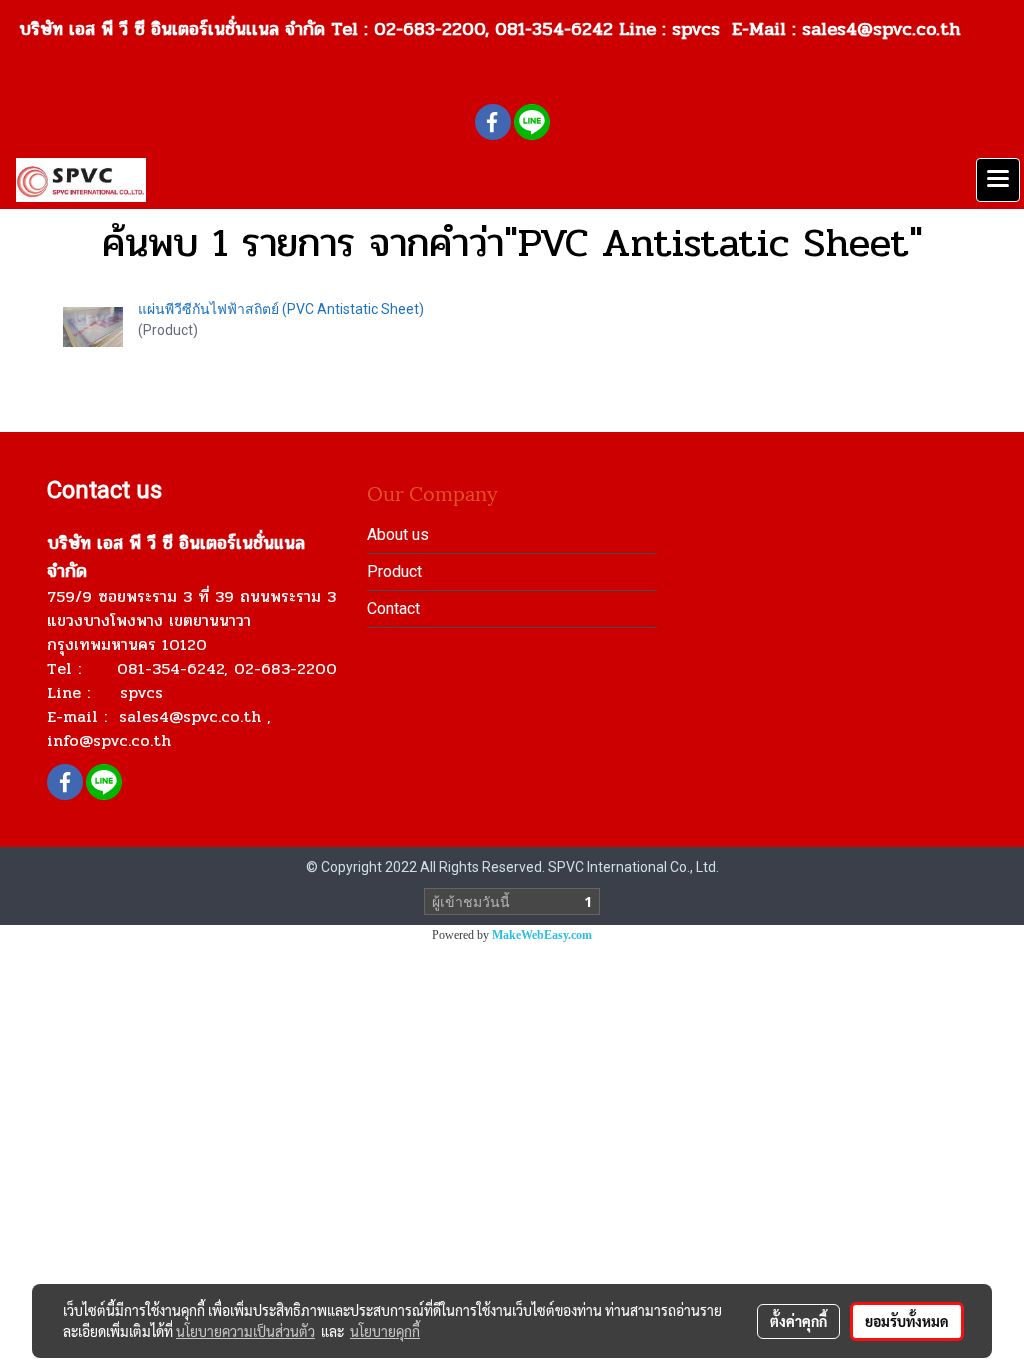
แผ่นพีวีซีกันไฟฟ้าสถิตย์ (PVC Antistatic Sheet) (281, 309)
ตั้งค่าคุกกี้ (798, 1321)
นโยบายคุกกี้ (385, 1331)
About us (398, 534)
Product (394, 571)
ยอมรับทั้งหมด (907, 1321)
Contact (393, 608)
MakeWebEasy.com (542, 935)
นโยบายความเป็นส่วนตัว (245, 1331)
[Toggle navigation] (998, 180)
